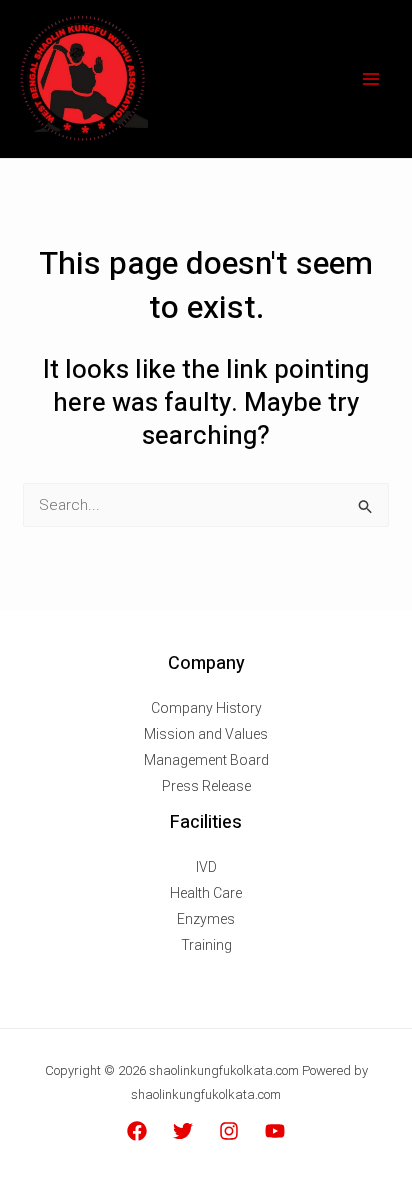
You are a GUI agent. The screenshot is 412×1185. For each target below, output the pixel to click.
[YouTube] (275, 1131)
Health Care (206, 893)
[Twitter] (183, 1131)
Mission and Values (206, 734)
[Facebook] (137, 1131)
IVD (206, 867)
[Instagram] (229, 1131)
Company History (206, 708)
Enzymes (206, 919)
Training (206, 945)
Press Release (206, 786)
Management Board (206, 760)
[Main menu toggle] (371, 79)
